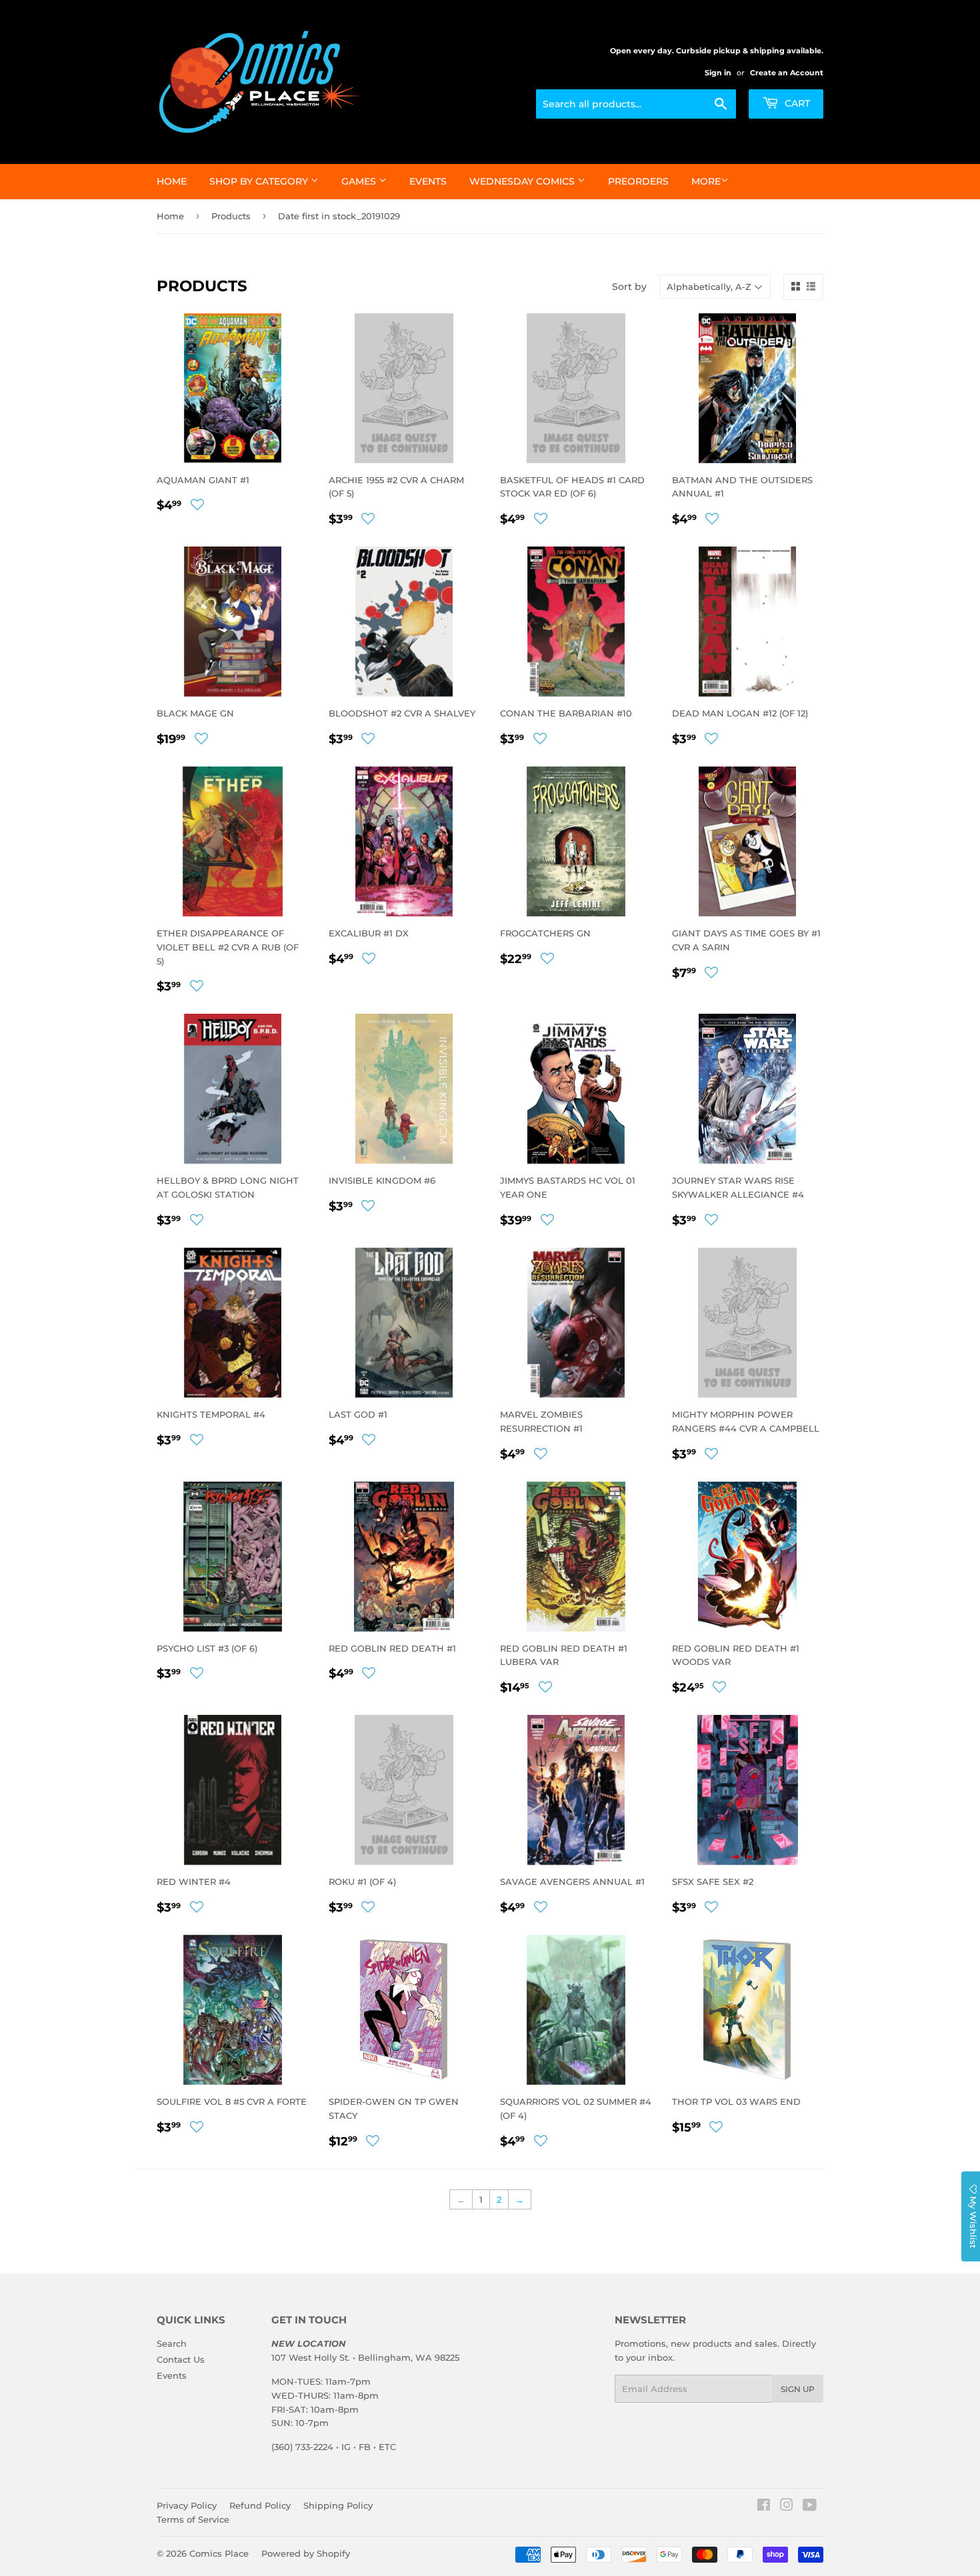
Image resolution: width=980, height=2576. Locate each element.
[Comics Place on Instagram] (787, 2507)
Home (172, 181)
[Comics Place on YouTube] (810, 2507)
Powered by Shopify (306, 2553)
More (706, 181)
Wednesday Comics (523, 181)
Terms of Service (193, 2519)
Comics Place (219, 2553)
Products (231, 216)
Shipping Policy (338, 2505)
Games (360, 181)
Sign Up (798, 2389)
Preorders (638, 181)
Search (172, 2343)
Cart (796, 103)
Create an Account (787, 73)
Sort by (629, 287)
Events (428, 181)
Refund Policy (260, 2505)
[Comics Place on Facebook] (764, 2507)
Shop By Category (260, 181)
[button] (197, 505)
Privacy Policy (187, 2505)
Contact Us (181, 2359)
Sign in (718, 73)
